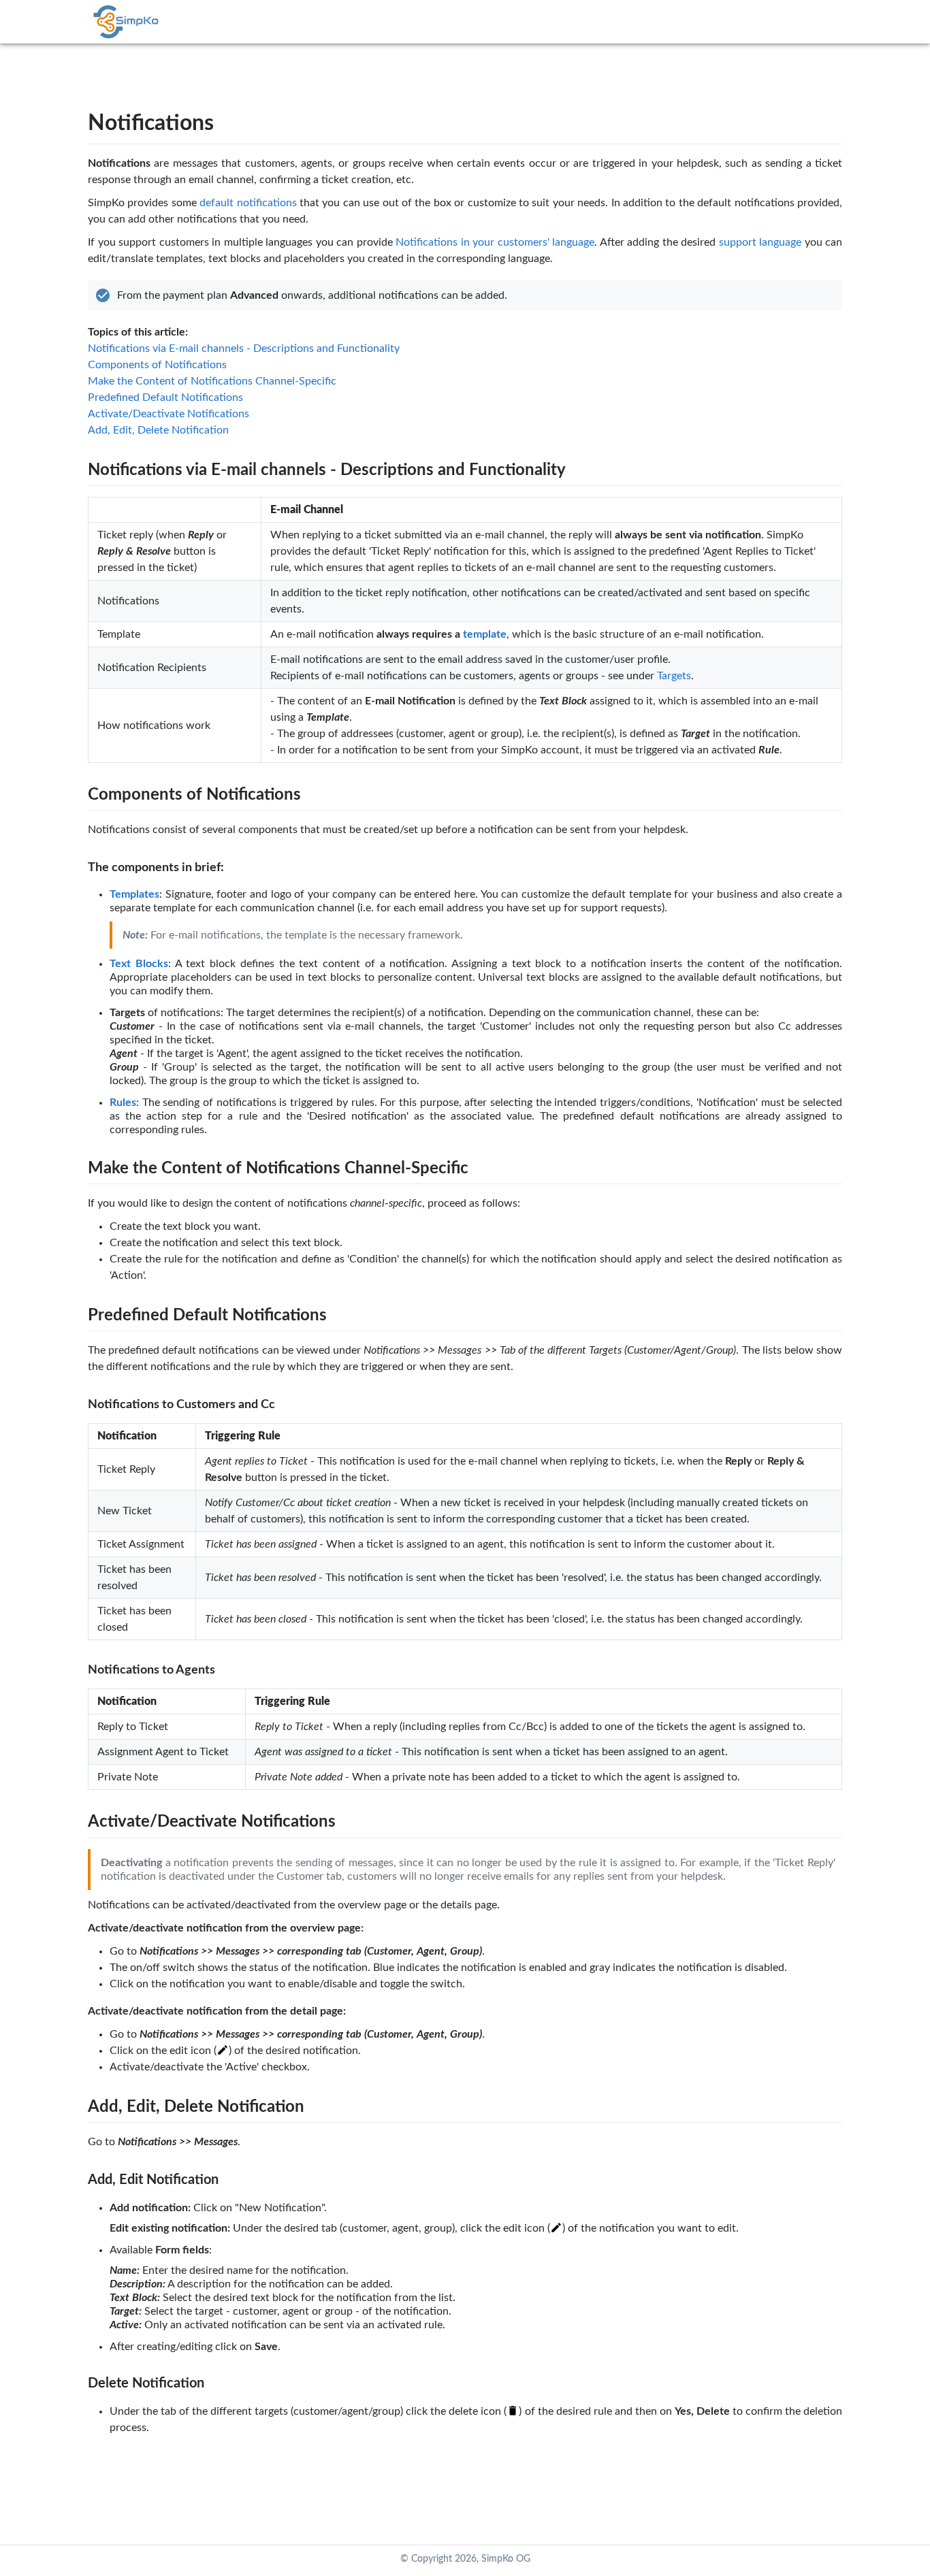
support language (760, 242)
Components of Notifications (157, 365)
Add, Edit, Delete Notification (158, 430)
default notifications (248, 203)
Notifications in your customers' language (495, 242)
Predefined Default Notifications (165, 397)
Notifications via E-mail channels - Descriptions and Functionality (244, 348)
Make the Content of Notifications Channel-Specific (212, 381)
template (485, 634)
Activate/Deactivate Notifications (169, 414)
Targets (674, 676)
